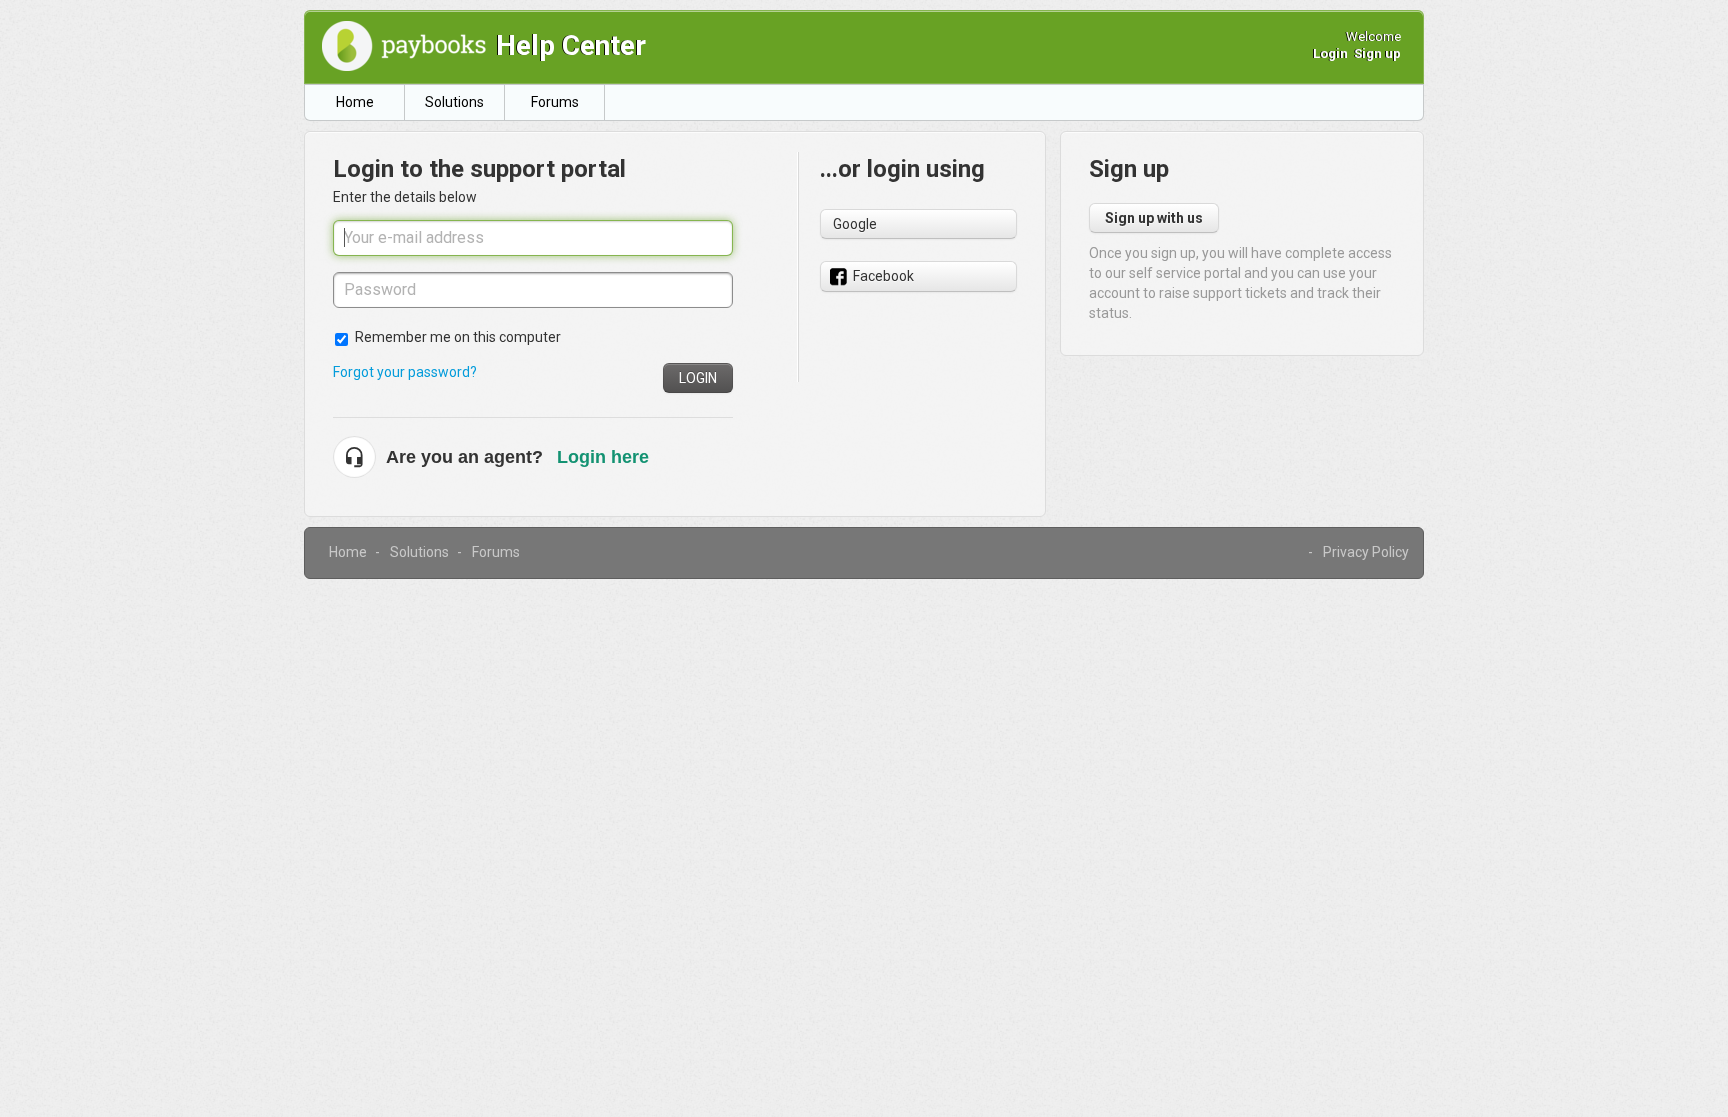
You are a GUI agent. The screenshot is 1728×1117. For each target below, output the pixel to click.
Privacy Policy (1366, 552)
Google (855, 224)
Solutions (454, 102)
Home (355, 102)
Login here (603, 457)
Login (698, 378)
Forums (555, 102)
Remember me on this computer (458, 337)
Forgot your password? (405, 372)
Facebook (883, 276)
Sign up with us (1154, 218)
